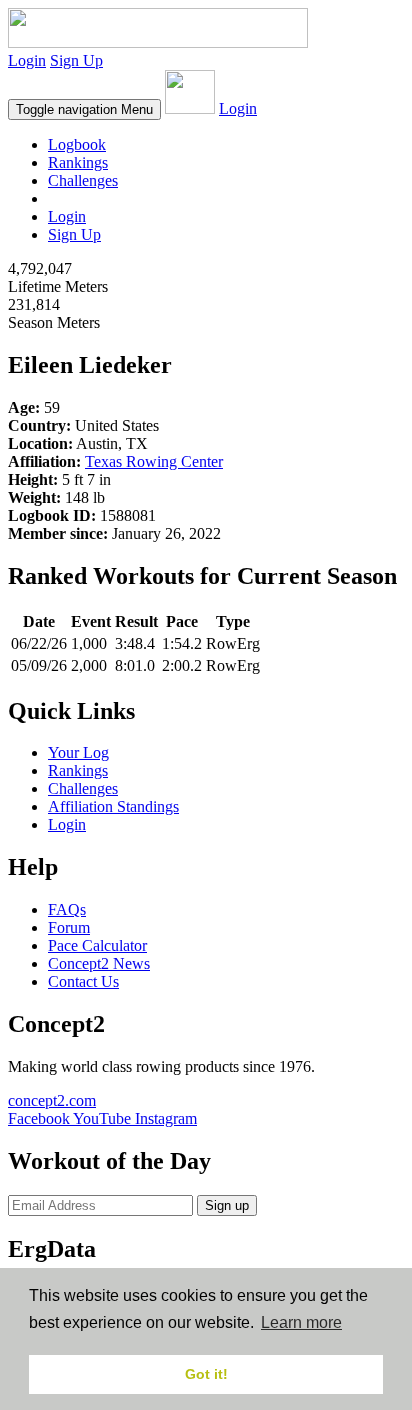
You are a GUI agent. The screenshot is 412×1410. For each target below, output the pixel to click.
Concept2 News (99, 963)
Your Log (78, 752)
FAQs (67, 909)
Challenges (83, 180)
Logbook (77, 144)
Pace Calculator (97, 945)
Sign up (227, 1205)
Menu (84, 109)
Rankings (78, 162)
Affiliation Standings (113, 806)
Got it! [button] (206, 1374)
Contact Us (83, 981)
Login (27, 60)
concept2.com (52, 1100)
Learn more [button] (301, 1322)
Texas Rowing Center (154, 461)
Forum (69, 927)
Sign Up (76, 60)
